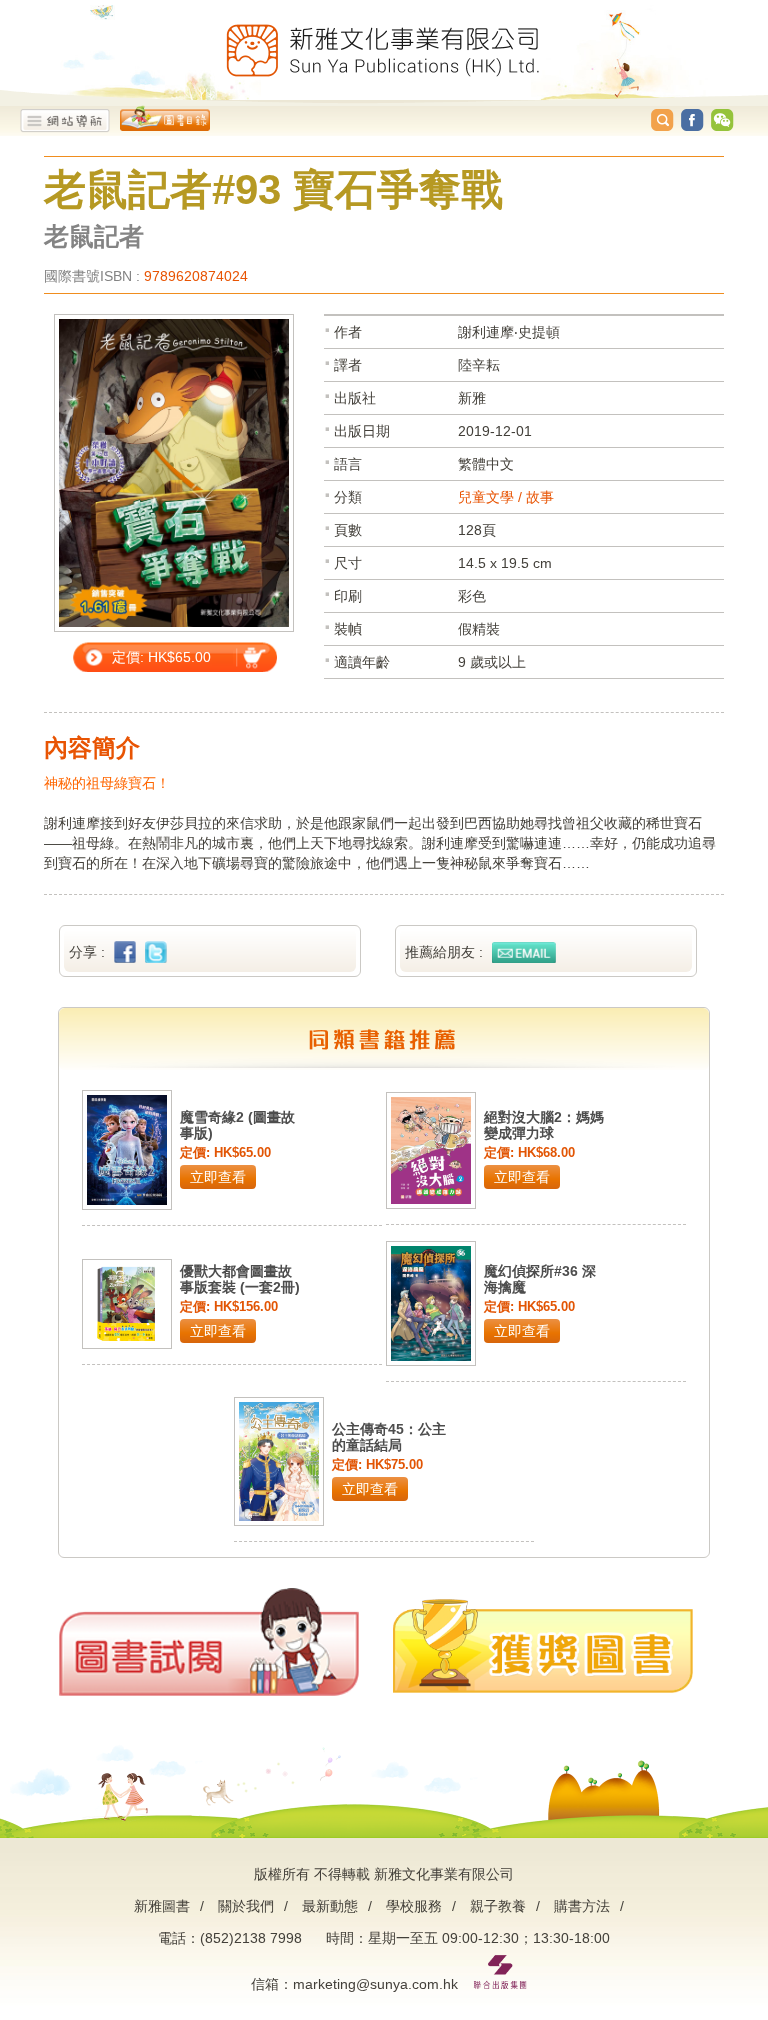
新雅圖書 (162, 1906)
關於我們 (246, 1906)
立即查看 (218, 1177)
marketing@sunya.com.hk (375, 1984)
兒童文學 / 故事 (506, 497)
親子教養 (498, 1906)
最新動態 (330, 1906)
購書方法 (582, 1906)
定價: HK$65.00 (161, 657)
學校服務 (414, 1906)
